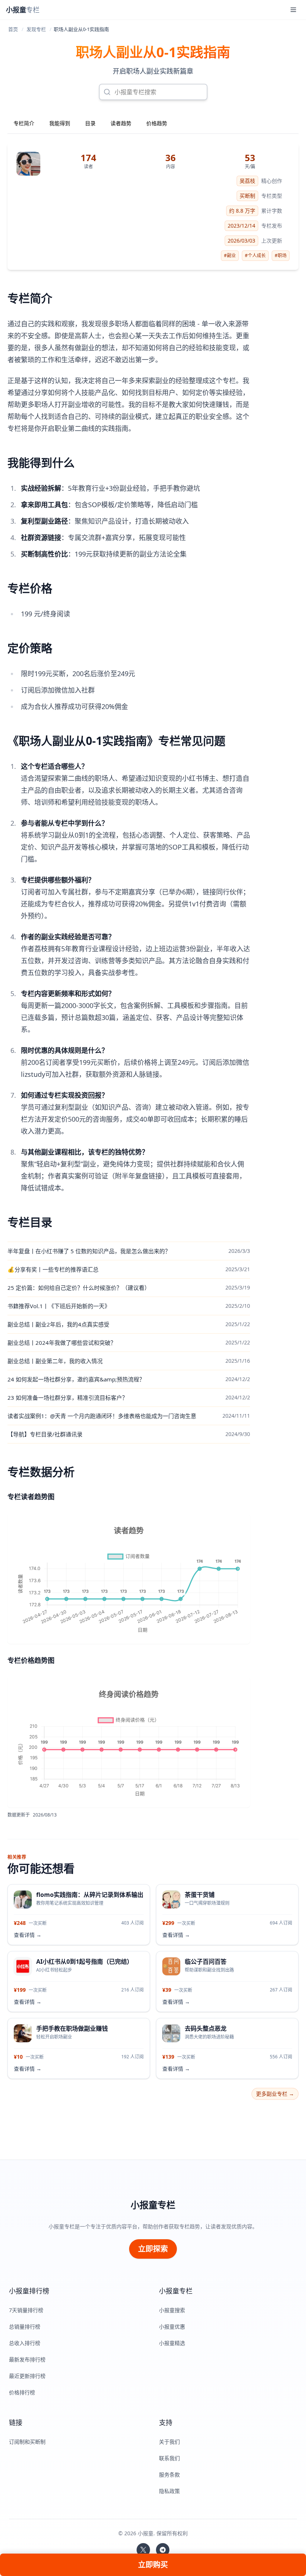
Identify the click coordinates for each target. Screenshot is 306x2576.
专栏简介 (24, 123)
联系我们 (169, 2458)
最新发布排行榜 (27, 2359)
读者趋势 (121, 123)
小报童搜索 (172, 2310)
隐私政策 (169, 2491)
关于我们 (169, 2442)
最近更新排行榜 (27, 2376)
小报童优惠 (172, 2327)
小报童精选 (172, 2343)
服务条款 (169, 2475)
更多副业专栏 (275, 2094)
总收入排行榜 (25, 2343)
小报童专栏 (153, 2205)
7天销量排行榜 (26, 2310)
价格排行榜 (22, 2392)
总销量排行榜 (25, 2327)
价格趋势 (157, 123)
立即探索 (153, 2249)
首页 (13, 29)
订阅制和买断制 (27, 2442)
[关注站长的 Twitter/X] (143, 2550)
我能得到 (60, 123)
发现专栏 (36, 29)
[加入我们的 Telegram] (163, 2550)
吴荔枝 (247, 181)
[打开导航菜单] (293, 10)
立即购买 (153, 2565)
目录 (90, 123)
